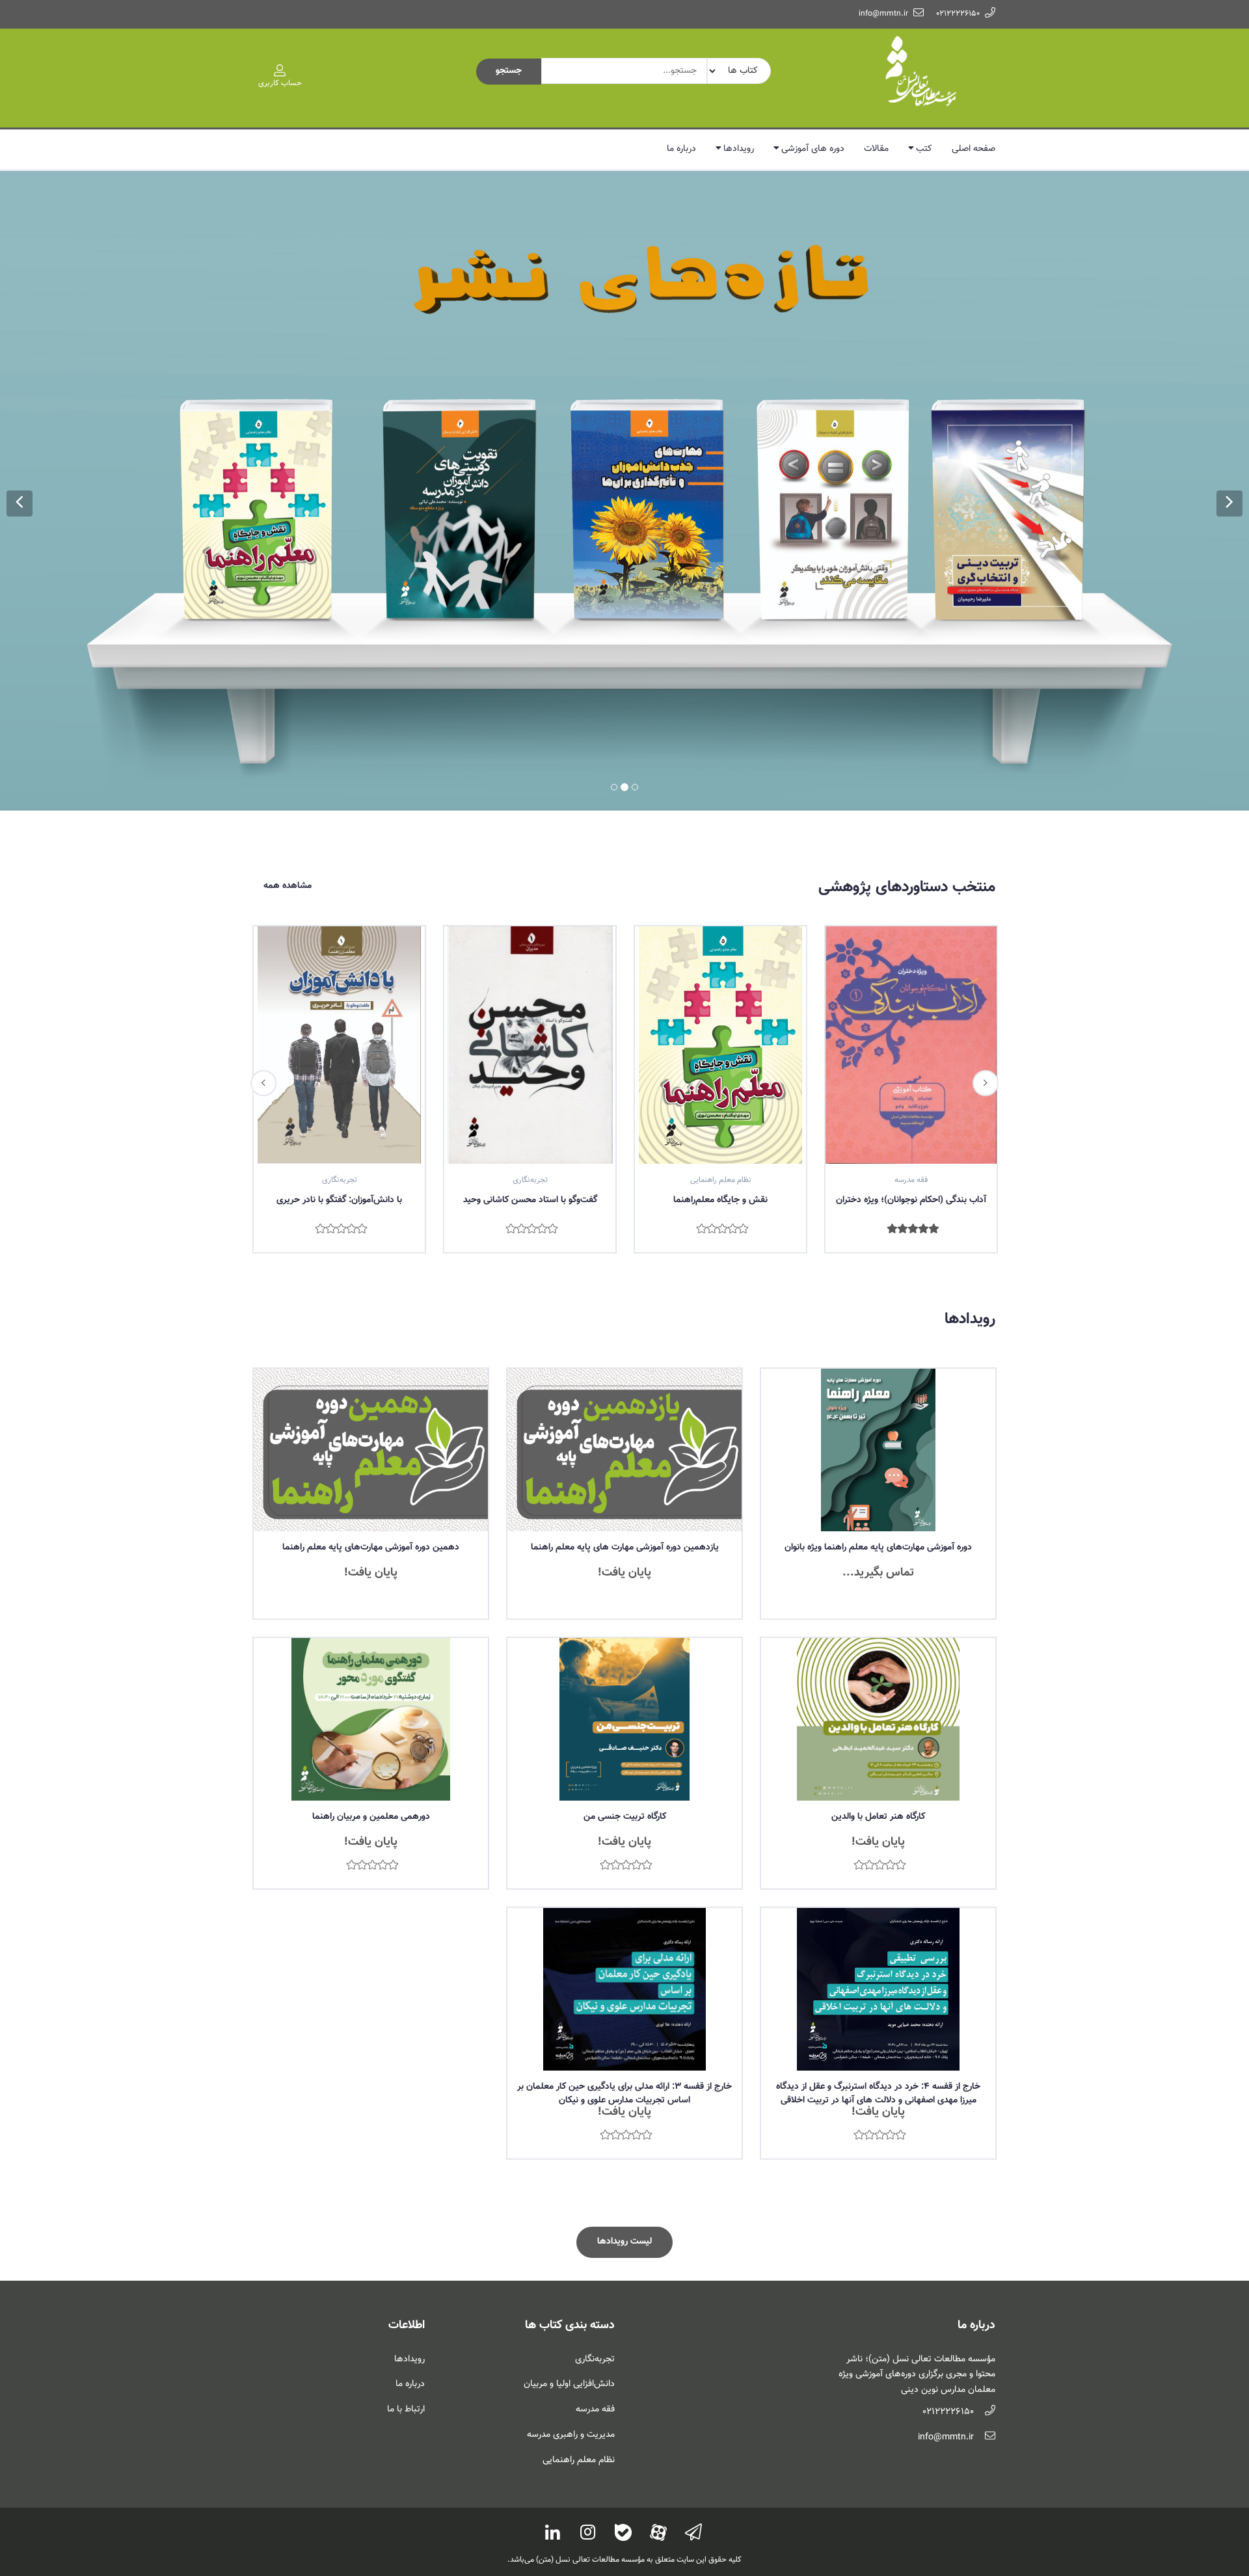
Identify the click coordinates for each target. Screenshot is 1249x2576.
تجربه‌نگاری (595, 2220)
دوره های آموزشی (813, 149)
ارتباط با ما (406, 2270)
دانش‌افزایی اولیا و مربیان (569, 2244)
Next (986, 943)
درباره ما (681, 149)
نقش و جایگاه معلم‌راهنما (530, 1060)
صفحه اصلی (974, 149)
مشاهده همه (288, 746)
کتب (924, 149)
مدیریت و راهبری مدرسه (571, 2295)
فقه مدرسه (595, 2270)
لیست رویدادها (624, 2102)
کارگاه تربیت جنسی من (625, 1677)
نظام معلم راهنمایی (579, 2320)
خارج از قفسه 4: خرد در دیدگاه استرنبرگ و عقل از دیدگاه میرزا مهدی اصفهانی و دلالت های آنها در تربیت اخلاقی (878, 1954)
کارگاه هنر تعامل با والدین (878, 1677)
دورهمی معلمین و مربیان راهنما (371, 1677)
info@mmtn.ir (883, 14)
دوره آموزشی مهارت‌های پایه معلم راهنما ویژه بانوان (878, 1408)
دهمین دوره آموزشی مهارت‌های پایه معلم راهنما (371, 1408)
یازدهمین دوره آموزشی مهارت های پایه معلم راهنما (625, 1408)
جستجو (509, 71)
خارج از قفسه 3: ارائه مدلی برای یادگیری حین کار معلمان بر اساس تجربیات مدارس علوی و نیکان (624, 1954)
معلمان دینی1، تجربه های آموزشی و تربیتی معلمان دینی (911, 1067)
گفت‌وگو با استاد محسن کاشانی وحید (340, 1060)
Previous (263, 943)
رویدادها (739, 149)
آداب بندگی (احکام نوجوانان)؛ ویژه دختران (720, 1060)
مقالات (876, 149)
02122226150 (958, 14)
